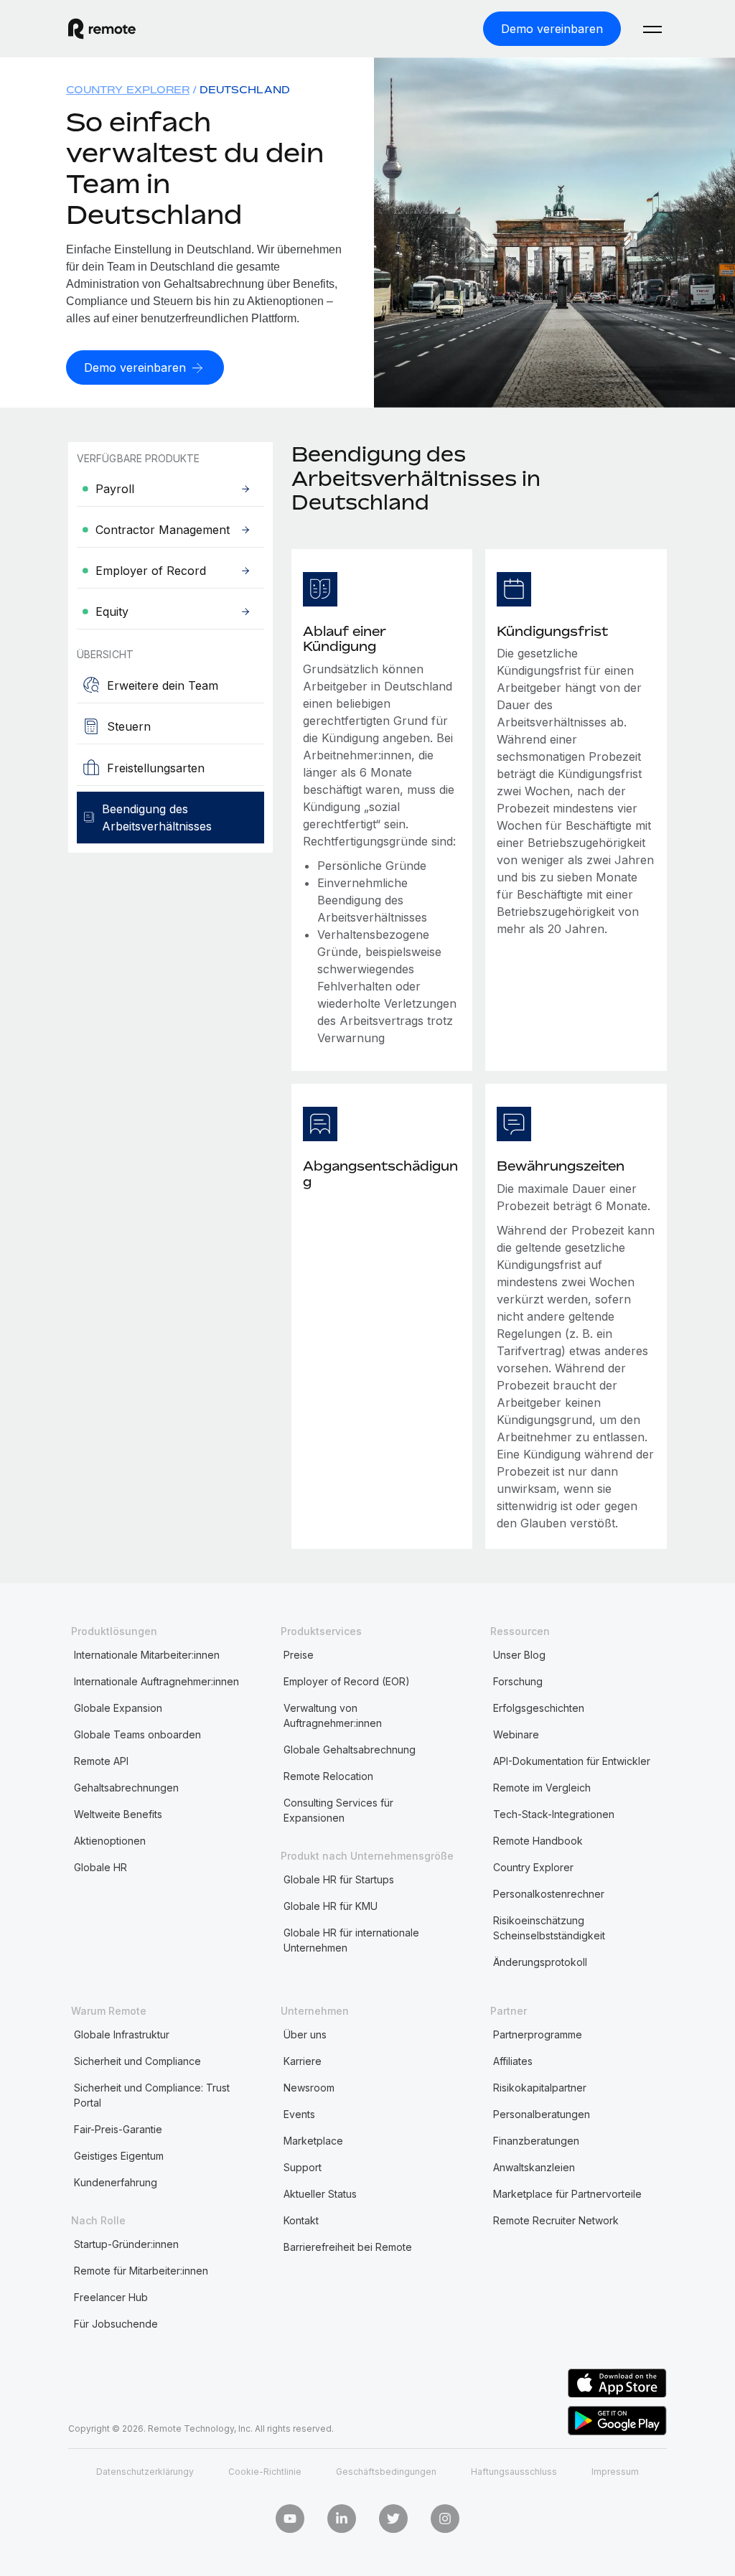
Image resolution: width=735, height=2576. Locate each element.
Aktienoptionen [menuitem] (110, 1841)
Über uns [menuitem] (305, 2034)
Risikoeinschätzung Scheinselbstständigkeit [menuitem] (549, 1928)
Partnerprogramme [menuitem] (538, 2034)
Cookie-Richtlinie (265, 2472)
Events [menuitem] (299, 2114)
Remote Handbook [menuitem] (538, 1841)
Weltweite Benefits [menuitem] (118, 1814)
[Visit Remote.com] (102, 29)
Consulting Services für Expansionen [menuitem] (338, 1810)
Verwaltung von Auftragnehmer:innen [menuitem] (333, 1715)
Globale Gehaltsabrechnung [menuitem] (350, 1750)
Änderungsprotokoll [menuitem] (540, 1962)
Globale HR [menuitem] (100, 1867)
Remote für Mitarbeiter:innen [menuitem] (141, 2271)
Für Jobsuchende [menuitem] (116, 2324)
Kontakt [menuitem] (301, 2220)
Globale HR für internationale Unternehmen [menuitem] (351, 1940)
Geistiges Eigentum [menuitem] (119, 2156)
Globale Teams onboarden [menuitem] (137, 1734)
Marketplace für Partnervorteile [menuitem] (567, 2194)
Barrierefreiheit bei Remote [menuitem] (348, 2247)
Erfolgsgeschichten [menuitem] (539, 1708)
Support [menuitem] (303, 2167)
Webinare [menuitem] (516, 1734)
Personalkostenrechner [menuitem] (549, 1894)
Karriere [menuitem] (303, 2061)
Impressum (615, 2472)
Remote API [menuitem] (101, 1761)
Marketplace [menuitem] (313, 2141)
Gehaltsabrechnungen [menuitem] (126, 1788)
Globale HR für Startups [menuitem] (339, 1879)
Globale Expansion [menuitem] (118, 1708)
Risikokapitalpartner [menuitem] (540, 2088)
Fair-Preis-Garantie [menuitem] (118, 2129)
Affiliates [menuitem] (513, 2061)
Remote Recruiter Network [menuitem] (556, 2220)
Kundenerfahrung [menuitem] (116, 2182)
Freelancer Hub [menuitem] (111, 2297)
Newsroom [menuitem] (309, 2088)
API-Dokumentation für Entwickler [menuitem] (572, 1761)
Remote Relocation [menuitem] (328, 1776)
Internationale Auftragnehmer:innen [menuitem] (156, 1681)
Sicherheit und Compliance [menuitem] (137, 2061)
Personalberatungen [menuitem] (542, 2114)
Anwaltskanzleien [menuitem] (534, 2167)
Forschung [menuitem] (518, 1681)
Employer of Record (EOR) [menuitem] (347, 1681)
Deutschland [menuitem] (245, 89)
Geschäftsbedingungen (386, 2472)
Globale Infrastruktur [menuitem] (122, 2034)
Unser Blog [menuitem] (519, 1655)
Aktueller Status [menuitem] (320, 2194)
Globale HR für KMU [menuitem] (331, 1906)
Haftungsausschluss (514, 2472)
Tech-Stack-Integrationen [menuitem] (554, 1814)
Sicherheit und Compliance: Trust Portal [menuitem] (152, 2095)
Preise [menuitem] (299, 1655)
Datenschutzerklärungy (145, 2472)
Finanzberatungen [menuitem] (536, 2141)
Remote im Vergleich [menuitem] (542, 1788)
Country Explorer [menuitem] (128, 89)
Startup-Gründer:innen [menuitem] (126, 2244)
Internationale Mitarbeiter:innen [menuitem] (147, 1655)
